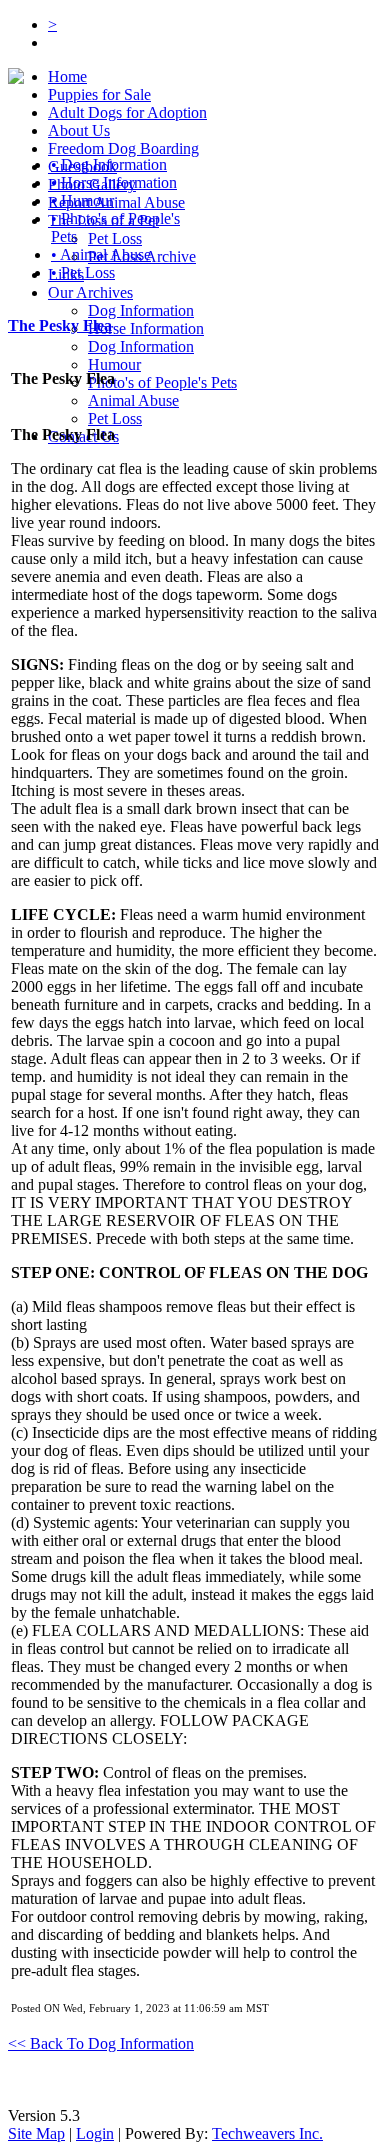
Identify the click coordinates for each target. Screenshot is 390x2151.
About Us (79, 130)
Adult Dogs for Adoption (127, 112)
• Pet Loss (83, 272)
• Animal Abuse (101, 254)
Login (95, 2133)
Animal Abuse (133, 400)
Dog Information (141, 310)
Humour (114, 364)
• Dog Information (109, 164)
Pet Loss (115, 238)
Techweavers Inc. (267, 2133)
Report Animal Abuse (116, 202)
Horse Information (146, 328)
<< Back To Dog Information (101, 2043)
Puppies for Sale (99, 94)
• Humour (82, 200)
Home (67, 76)
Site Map (36, 2133)
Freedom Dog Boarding (123, 148)
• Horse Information (114, 182)
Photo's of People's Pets (162, 382)
